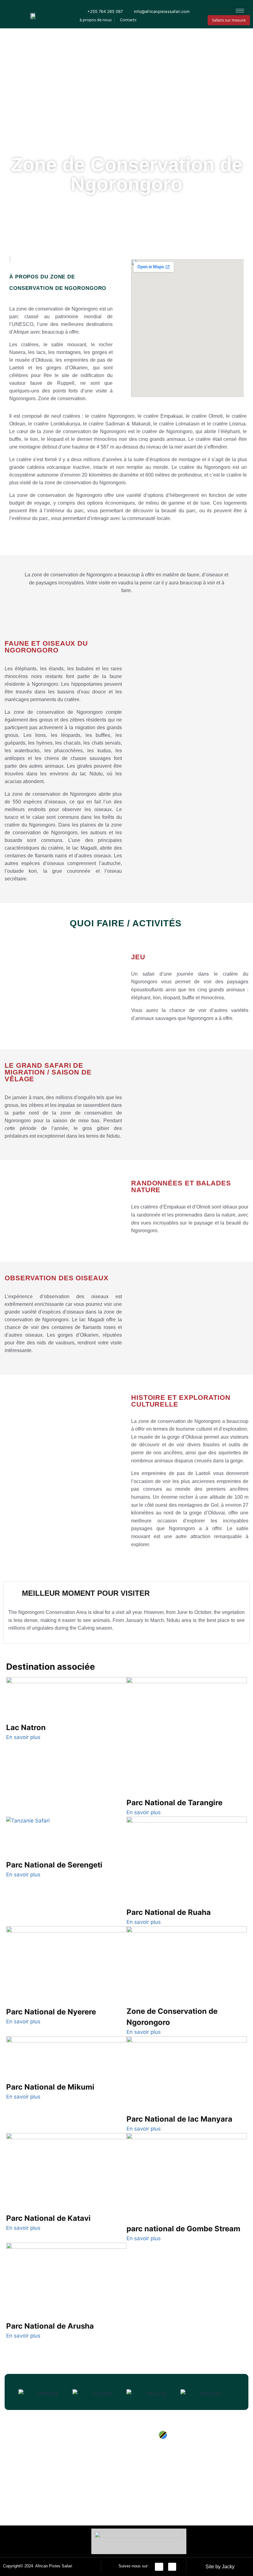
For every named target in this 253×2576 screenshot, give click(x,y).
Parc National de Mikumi (50, 2087)
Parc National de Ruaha (169, 1912)
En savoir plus (23, 1737)
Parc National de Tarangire (174, 1803)
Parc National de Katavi (48, 2218)
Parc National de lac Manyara (179, 2119)
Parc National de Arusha (50, 2326)
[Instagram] (172, 2567)
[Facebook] (159, 2567)
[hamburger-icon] (240, 11)
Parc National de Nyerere (51, 2012)
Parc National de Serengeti (54, 1865)
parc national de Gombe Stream (183, 2229)
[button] (12, 2394)
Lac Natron (26, 1727)
